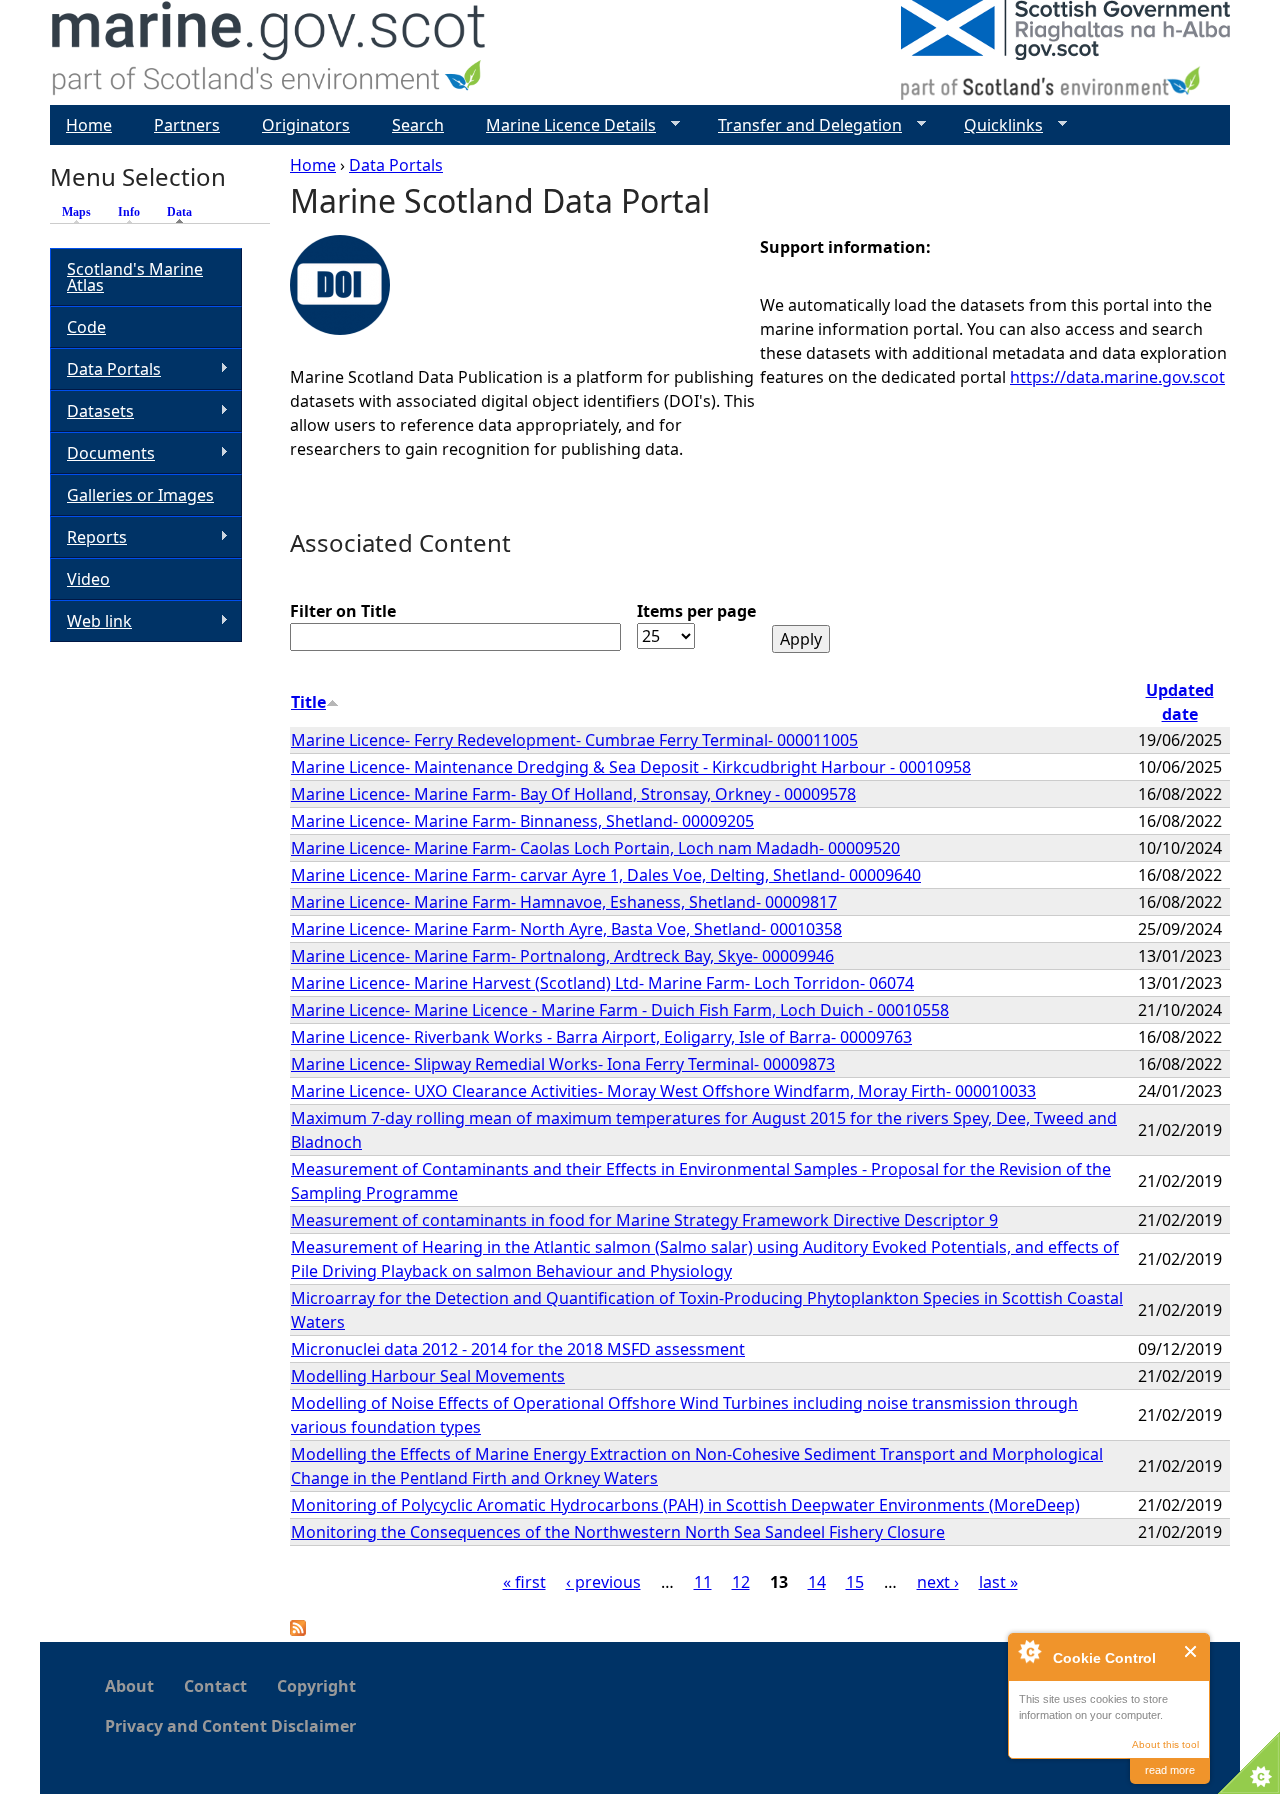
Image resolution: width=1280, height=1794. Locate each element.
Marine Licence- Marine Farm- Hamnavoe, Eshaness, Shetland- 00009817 (564, 902)
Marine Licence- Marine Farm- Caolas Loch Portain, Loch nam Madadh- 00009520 (595, 848)
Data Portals (396, 165)
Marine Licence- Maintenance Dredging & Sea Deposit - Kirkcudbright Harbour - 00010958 (631, 767)
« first (524, 1582)
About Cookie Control (1029, 1651)
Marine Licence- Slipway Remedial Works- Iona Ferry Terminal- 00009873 (563, 1064)
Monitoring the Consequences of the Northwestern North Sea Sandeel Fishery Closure (618, 1532)
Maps (76, 212)
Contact (215, 1686)
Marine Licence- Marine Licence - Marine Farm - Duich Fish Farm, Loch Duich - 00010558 (620, 1010)
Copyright (316, 1686)
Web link (91, 621)
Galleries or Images (140, 495)
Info (129, 212)
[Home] (269, 52)
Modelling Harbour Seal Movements (428, 1376)
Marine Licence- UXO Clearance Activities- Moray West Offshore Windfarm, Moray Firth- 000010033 (663, 1091)
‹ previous (603, 1582)
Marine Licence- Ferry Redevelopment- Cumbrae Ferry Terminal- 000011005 (574, 740)
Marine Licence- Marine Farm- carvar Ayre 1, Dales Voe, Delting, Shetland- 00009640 (606, 875)
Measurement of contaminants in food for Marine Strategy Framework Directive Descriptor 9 (644, 1220)
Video (88, 579)
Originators (306, 125)
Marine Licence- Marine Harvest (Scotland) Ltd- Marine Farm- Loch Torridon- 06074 (602, 983)
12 (741, 1582)
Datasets (92, 411)
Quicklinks (995, 125)
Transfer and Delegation (802, 125)
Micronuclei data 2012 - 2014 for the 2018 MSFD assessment (518, 1349)
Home (313, 165)
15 (855, 1582)
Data (184, 212)
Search (418, 125)
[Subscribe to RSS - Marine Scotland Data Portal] (298, 1630)
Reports (88, 537)
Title (308, 702)
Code (86, 327)
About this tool (1165, 1744)
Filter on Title (343, 611)
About (129, 1686)
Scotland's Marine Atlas (135, 277)
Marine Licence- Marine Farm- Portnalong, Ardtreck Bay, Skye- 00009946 (562, 956)
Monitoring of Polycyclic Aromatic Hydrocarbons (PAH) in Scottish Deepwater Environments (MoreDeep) (685, 1505)
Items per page (696, 611)
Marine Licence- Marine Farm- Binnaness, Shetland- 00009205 (522, 821)
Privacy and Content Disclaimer (230, 1726)
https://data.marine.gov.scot (1117, 377)
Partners (187, 125)
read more (1170, 1770)
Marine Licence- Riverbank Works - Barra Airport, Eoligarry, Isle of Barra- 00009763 (601, 1037)
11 (703, 1582)
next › (938, 1582)
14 (817, 1582)
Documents (102, 453)
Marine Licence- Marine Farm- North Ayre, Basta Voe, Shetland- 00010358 (566, 929)
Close (1191, 1651)
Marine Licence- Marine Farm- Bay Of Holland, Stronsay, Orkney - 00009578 (573, 794)
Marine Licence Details (563, 125)
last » (998, 1582)
